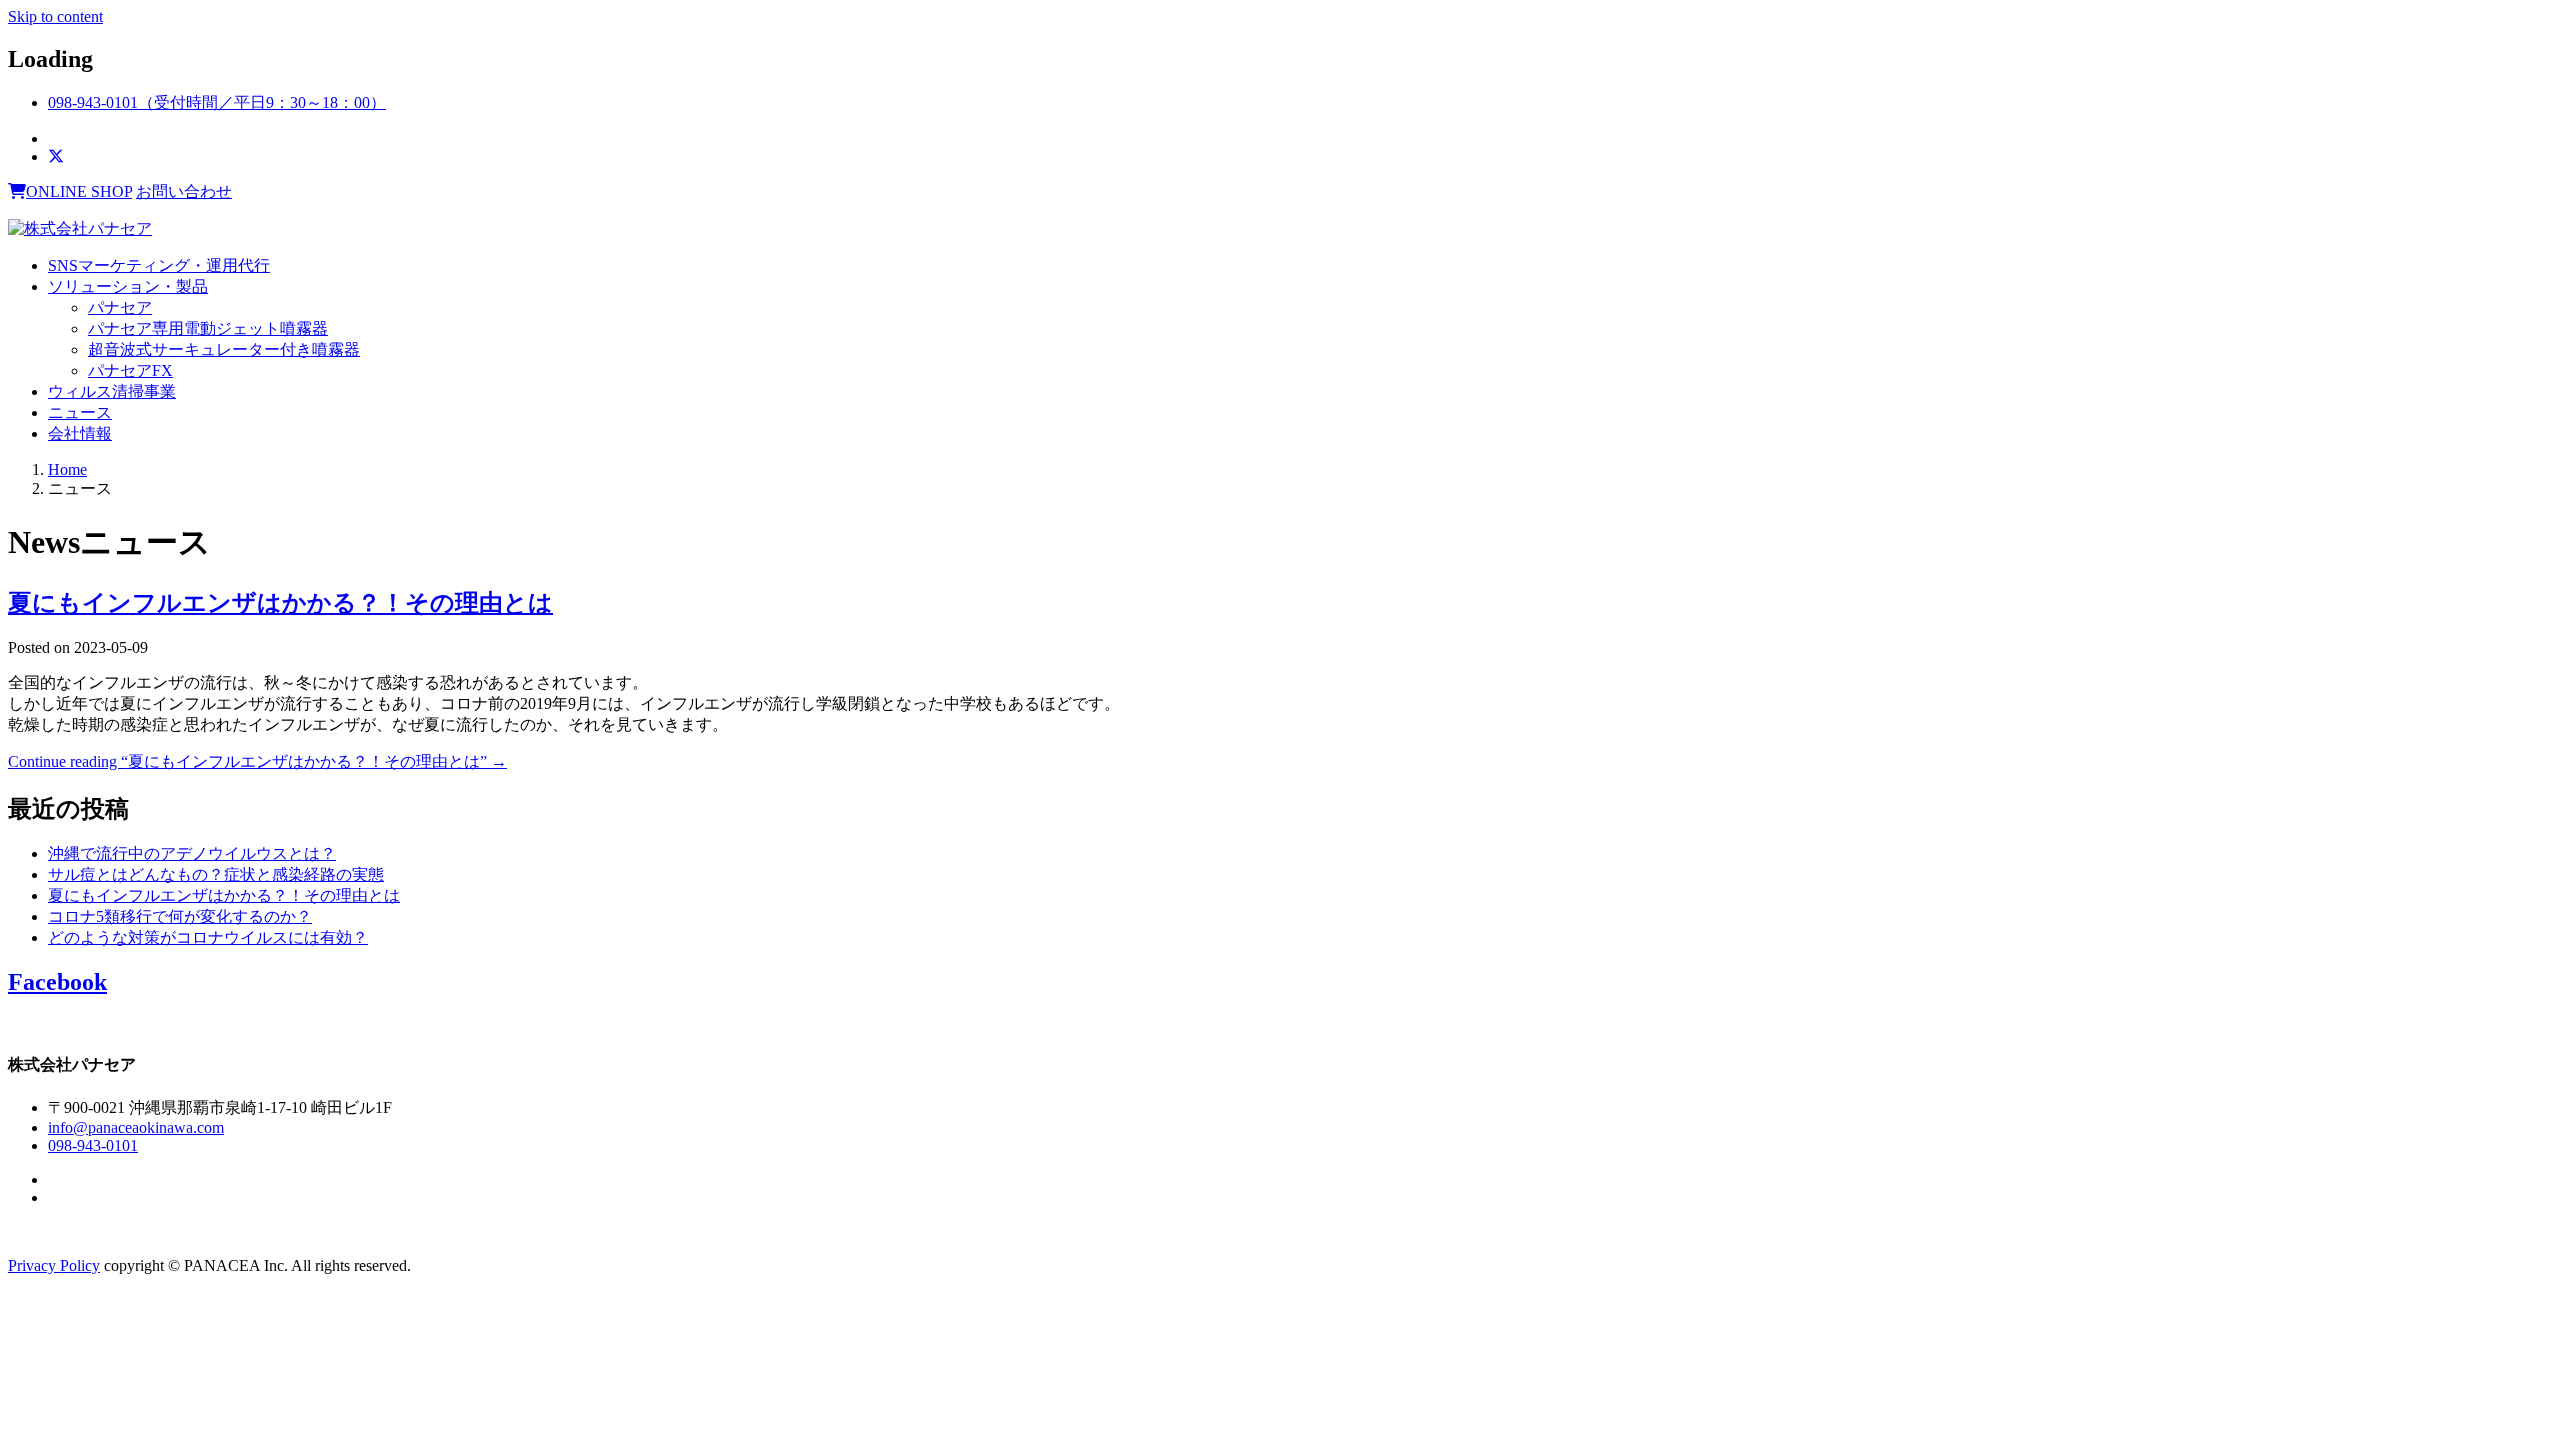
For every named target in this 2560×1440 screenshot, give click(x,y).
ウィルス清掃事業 (112, 391)
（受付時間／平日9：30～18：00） (217, 102)
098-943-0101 (93, 1145)
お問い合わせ (184, 191)
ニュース (80, 412)
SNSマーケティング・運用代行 (159, 265)
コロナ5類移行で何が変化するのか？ (180, 916)
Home (67, 469)
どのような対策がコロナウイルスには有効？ (208, 937)
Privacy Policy (54, 1265)
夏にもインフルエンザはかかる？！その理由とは (280, 603)
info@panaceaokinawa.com (136, 1127)
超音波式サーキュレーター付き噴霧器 (224, 349)
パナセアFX (130, 370)
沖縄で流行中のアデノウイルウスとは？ (192, 853)
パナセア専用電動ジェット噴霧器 (208, 328)
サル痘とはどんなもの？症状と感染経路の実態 (216, 874)
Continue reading (257, 761)
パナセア (120, 307)
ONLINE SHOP (79, 191)
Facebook (57, 982)
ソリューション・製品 (128, 286)
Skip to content (55, 16)
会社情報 (80, 433)
